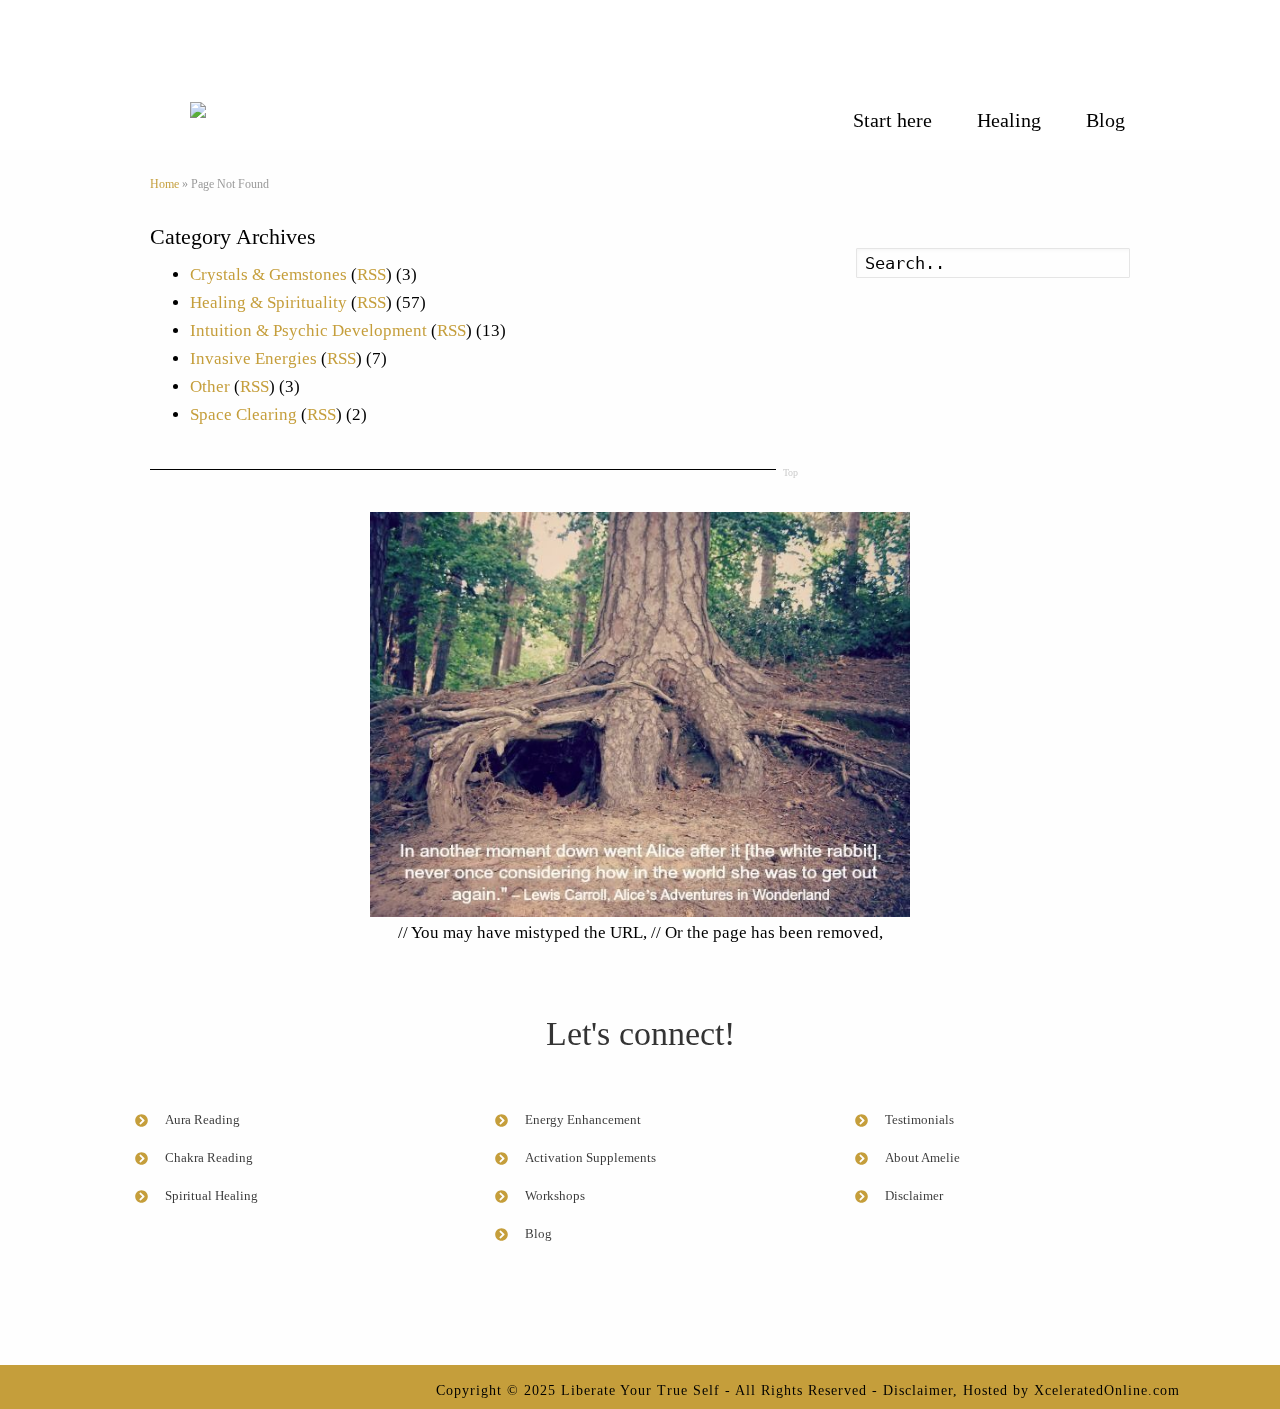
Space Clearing (243, 414)
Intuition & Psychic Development (308, 330)
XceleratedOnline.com (1107, 1390)
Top (790, 472)
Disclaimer (918, 1390)
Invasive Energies (253, 358)
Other (210, 386)
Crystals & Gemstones (268, 274)
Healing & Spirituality (268, 302)
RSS (371, 274)
